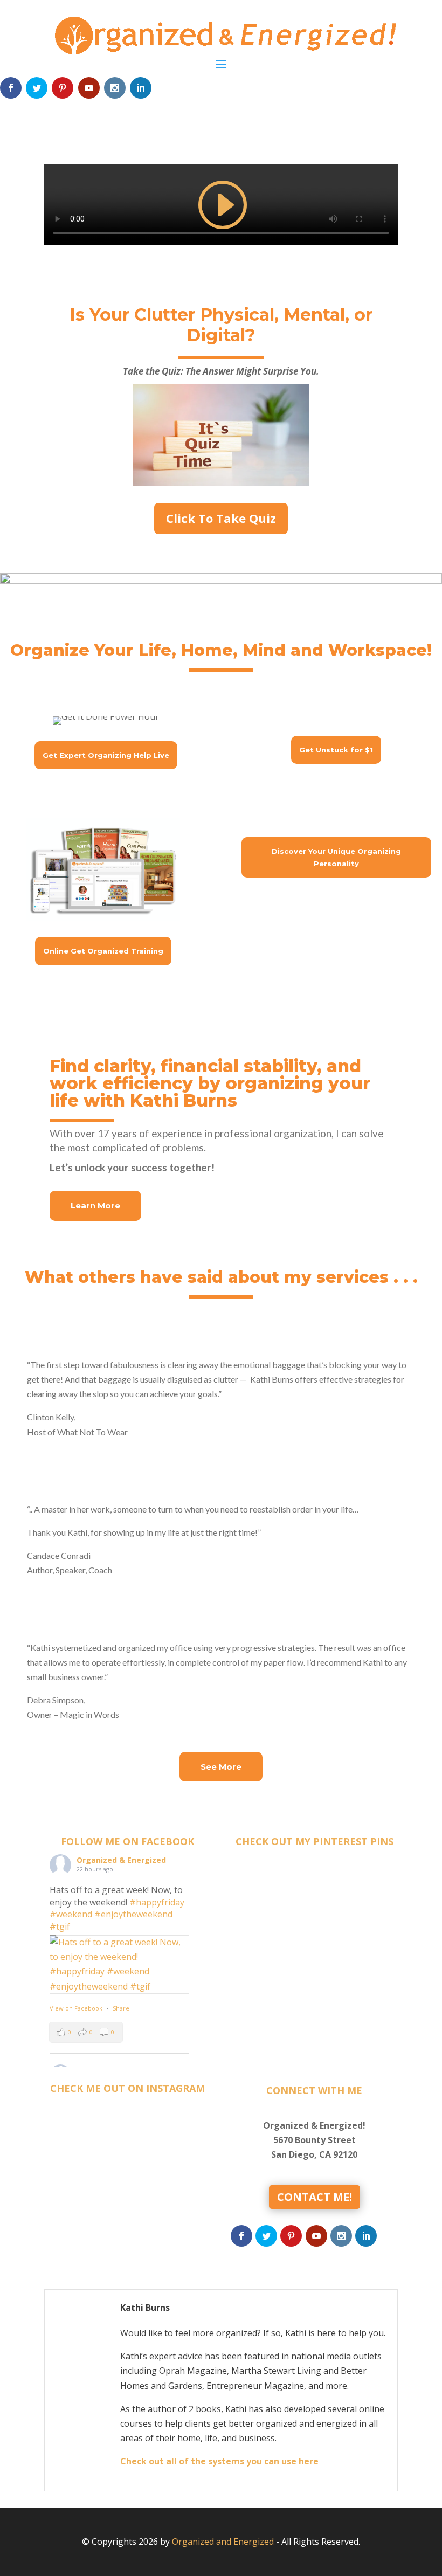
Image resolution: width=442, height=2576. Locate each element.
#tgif (60, 1926)
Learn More (95, 1206)
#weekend (71, 1914)
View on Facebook (76, 2008)
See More (221, 1767)
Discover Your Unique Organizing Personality (336, 857)
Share (121, 2008)
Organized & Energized (121, 1860)
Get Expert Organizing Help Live (106, 755)
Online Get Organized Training (103, 951)
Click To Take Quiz (221, 518)
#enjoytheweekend (133, 1914)
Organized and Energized (223, 2542)
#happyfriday (157, 1902)
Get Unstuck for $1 (336, 750)
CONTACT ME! (315, 2197)
